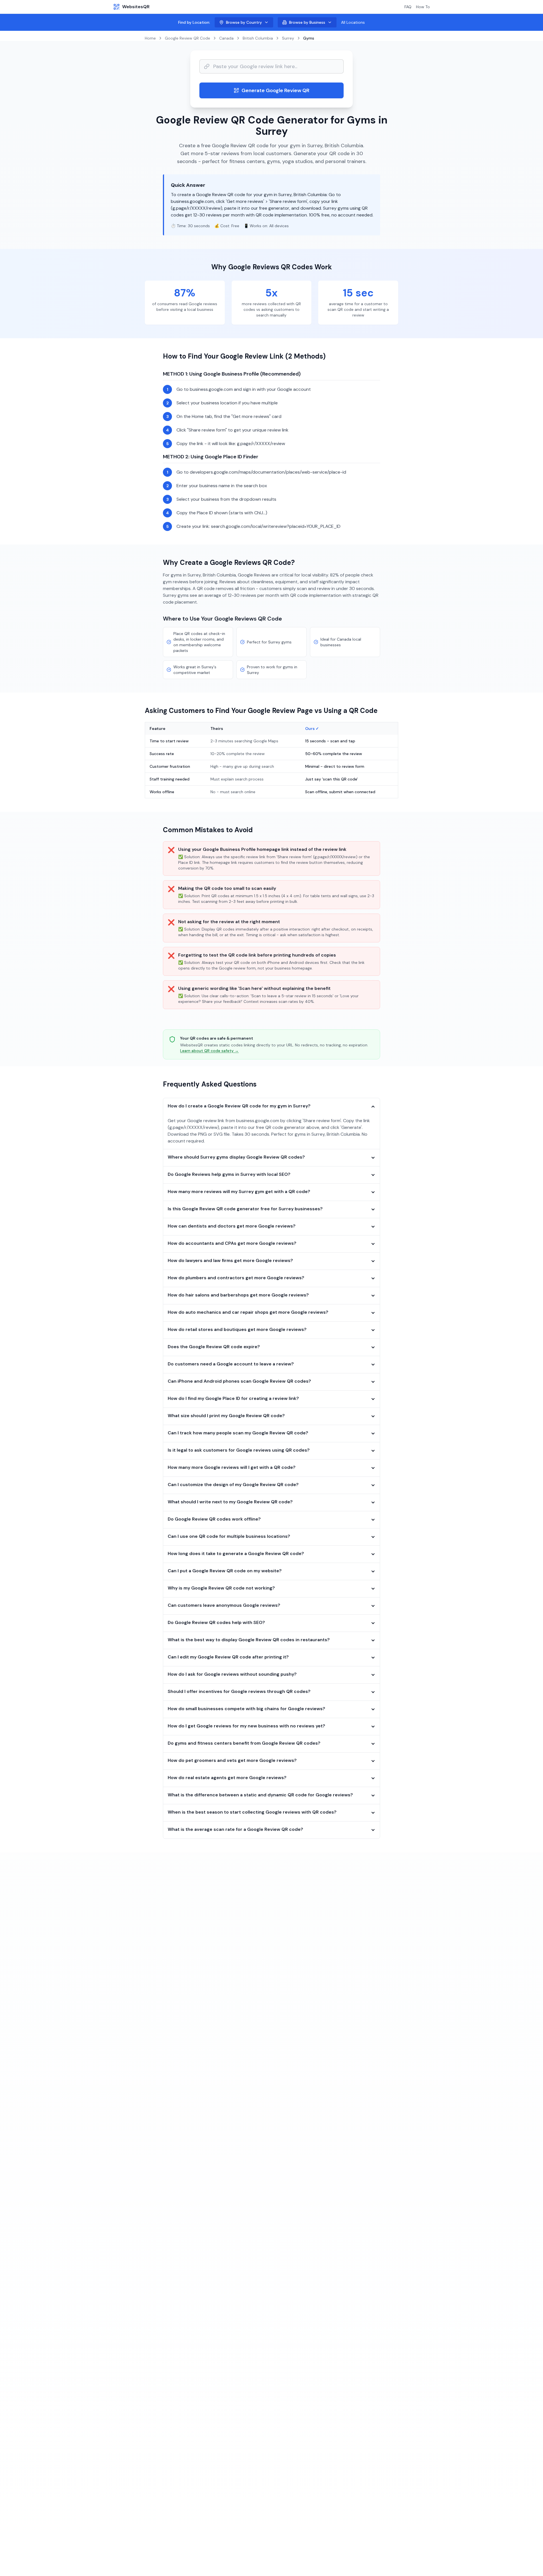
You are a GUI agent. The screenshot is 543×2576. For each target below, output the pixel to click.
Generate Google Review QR (275, 90)
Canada (226, 38)
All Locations (353, 22)
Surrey (288, 38)
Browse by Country (244, 22)
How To (423, 7)
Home (150, 38)
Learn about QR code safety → (209, 1051)
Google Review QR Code (188, 38)
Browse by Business (307, 22)
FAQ (408, 7)
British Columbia (258, 38)
